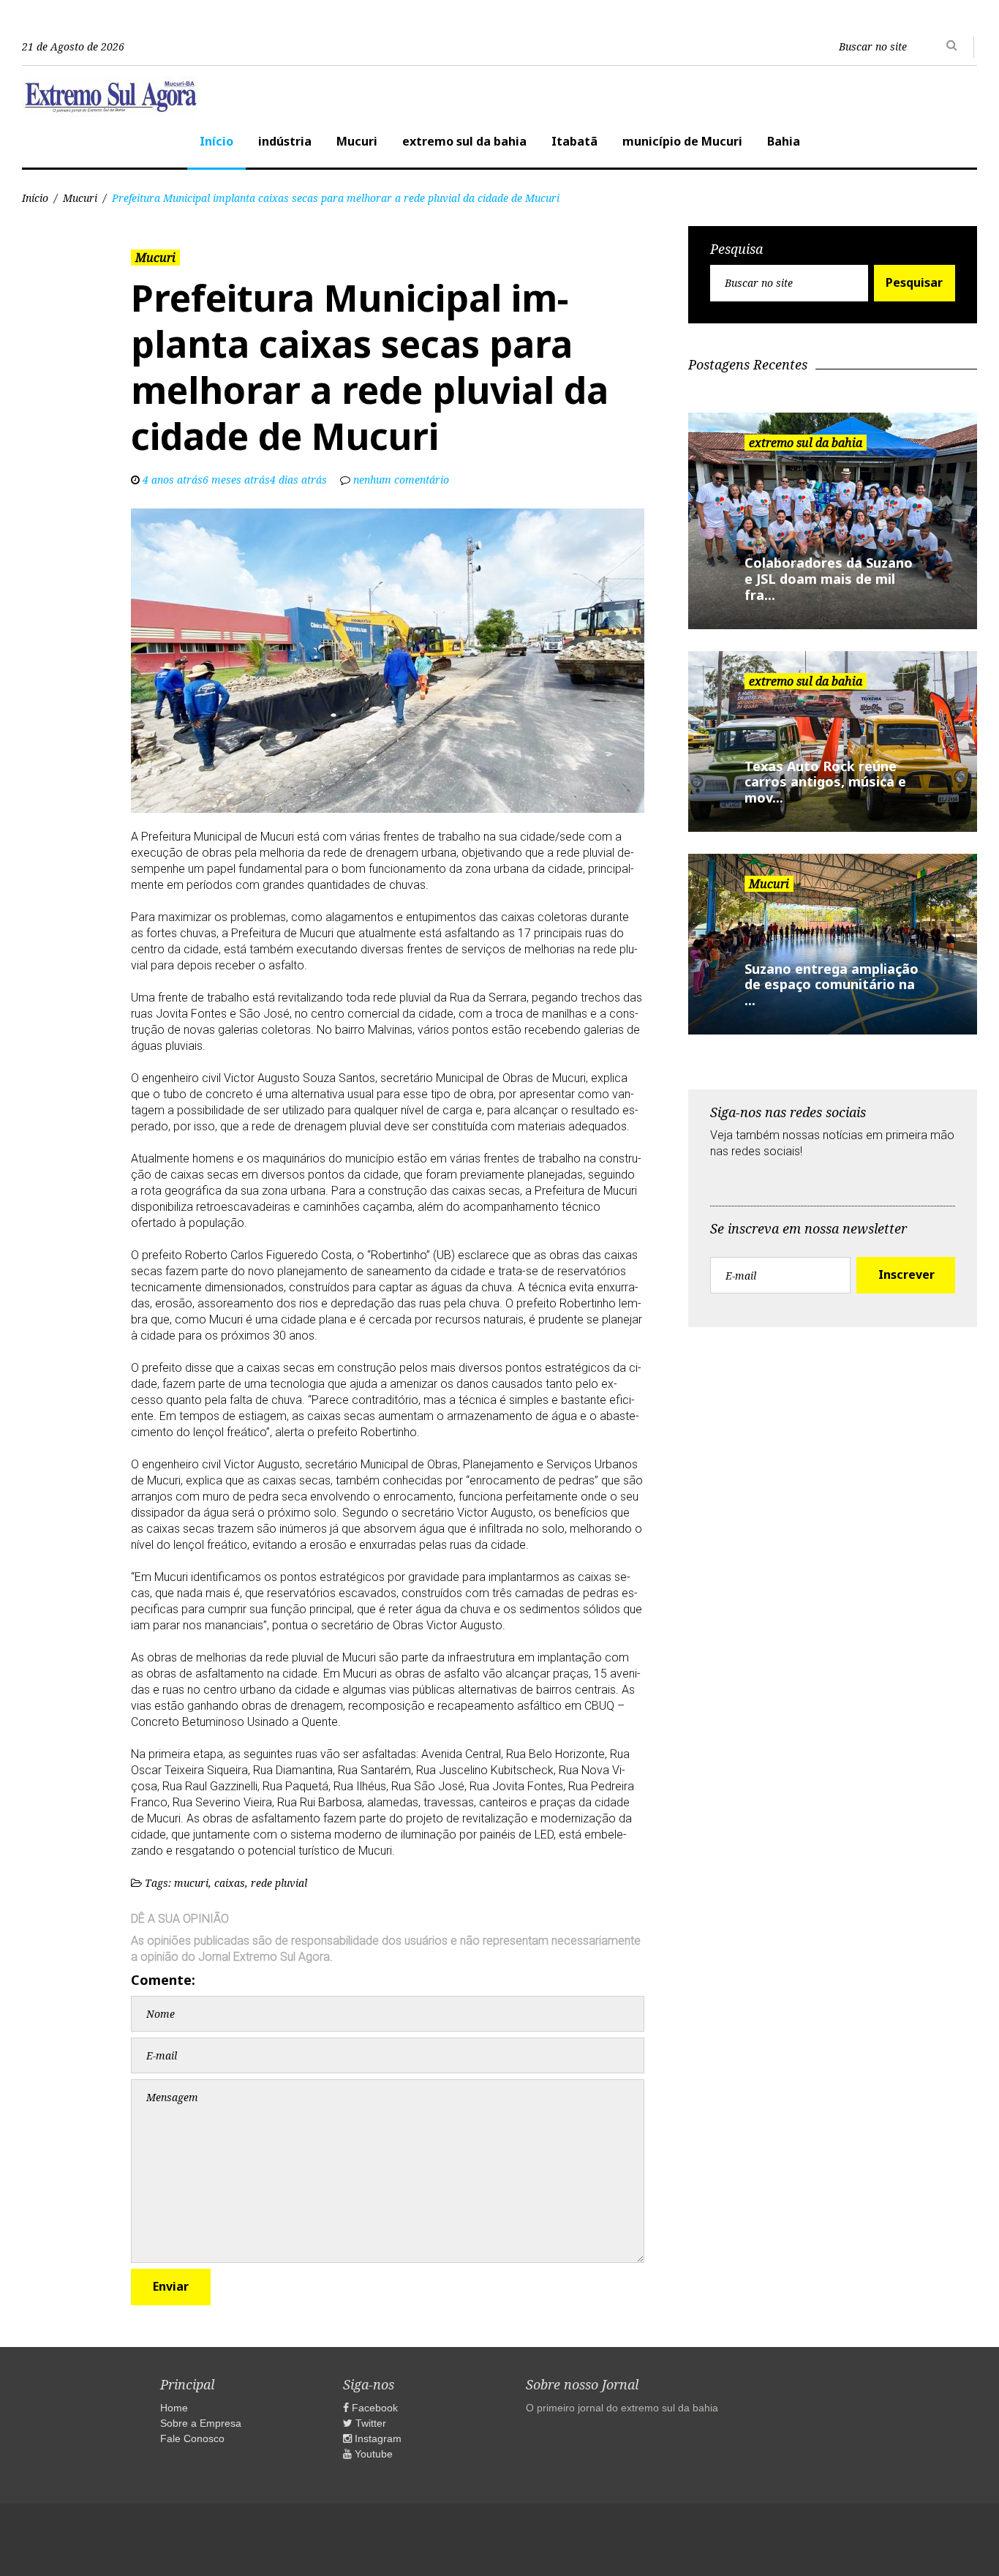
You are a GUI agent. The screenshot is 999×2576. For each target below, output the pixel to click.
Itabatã (574, 141)
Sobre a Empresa (201, 2423)
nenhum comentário (401, 480)
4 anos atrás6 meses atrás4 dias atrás (235, 480)
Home (174, 2408)
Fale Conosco (192, 2438)
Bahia (784, 141)
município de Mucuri (682, 141)
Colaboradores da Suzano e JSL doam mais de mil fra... (829, 578)
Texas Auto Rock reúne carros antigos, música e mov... (825, 782)
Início (216, 141)
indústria (285, 141)
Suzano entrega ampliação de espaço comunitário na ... (832, 984)
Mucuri (357, 141)
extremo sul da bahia (464, 141)
